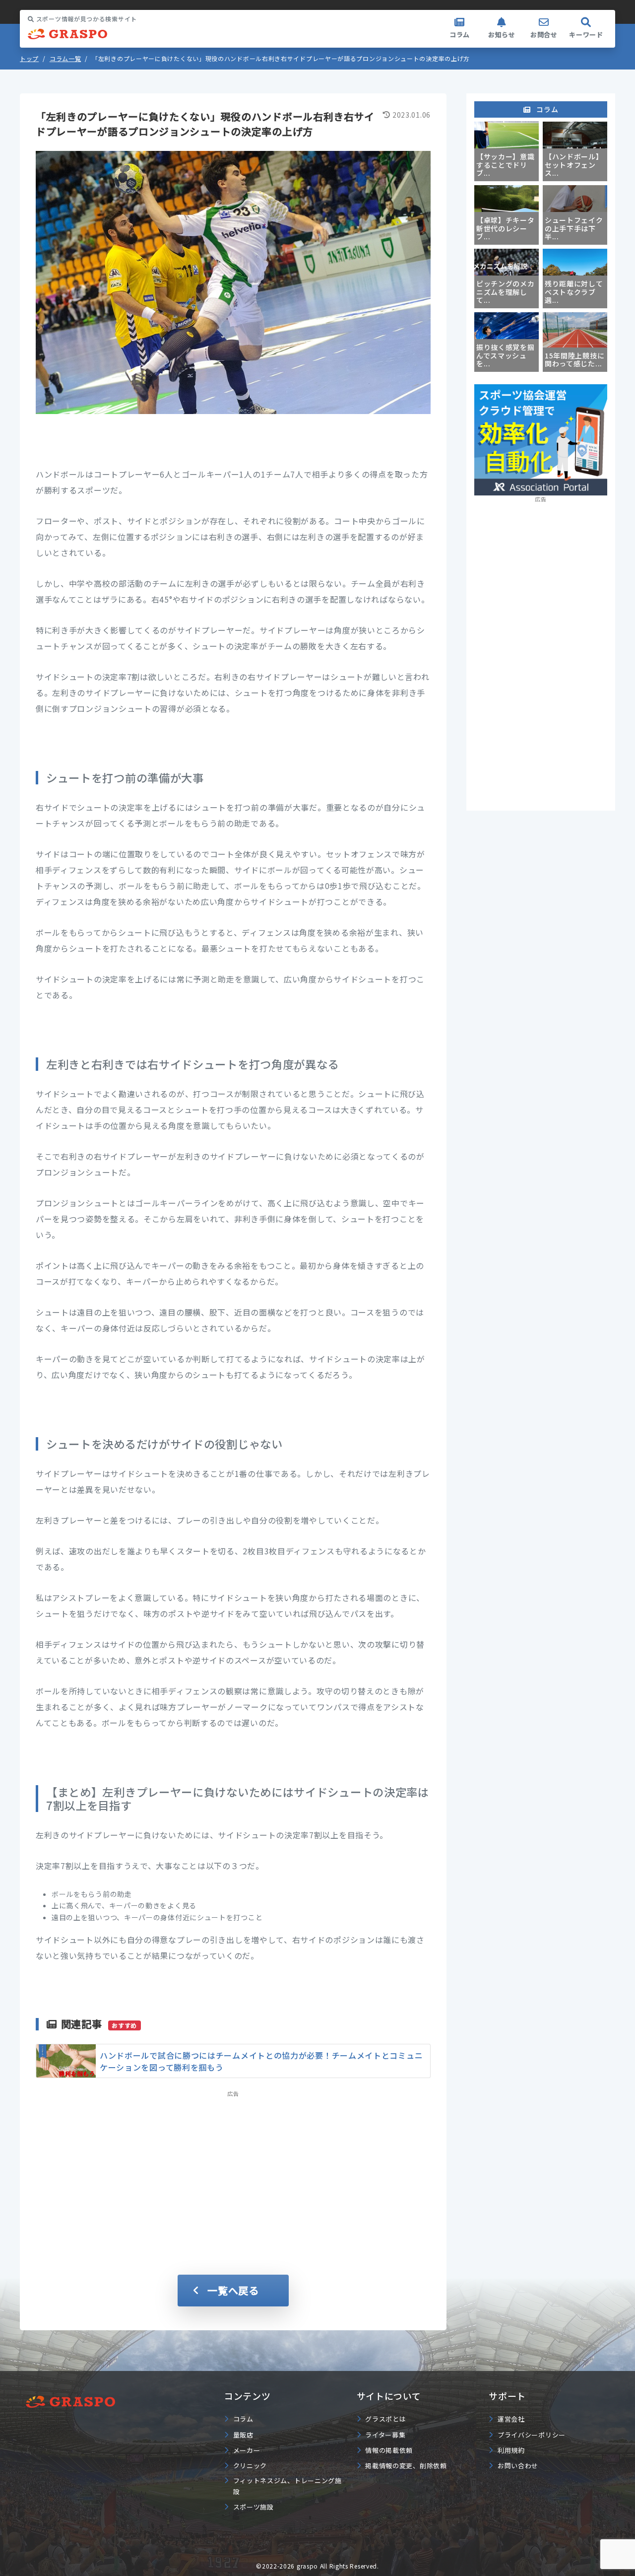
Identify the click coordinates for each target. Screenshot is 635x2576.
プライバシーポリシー (532, 2435)
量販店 (243, 2435)
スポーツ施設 (254, 2507)
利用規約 (511, 2450)
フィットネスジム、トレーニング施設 (287, 2486)
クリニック (250, 2466)
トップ (29, 58)
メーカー (247, 2450)
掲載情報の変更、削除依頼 (406, 2466)
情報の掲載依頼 (389, 2450)
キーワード (586, 35)
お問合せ (544, 35)
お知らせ (502, 35)
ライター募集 (385, 2435)
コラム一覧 (65, 58)
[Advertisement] (233, 2169)
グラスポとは (385, 2419)
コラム (460, 35)
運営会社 (511, 2419)
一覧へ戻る (233, 2290)
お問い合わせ (518, 2466)
